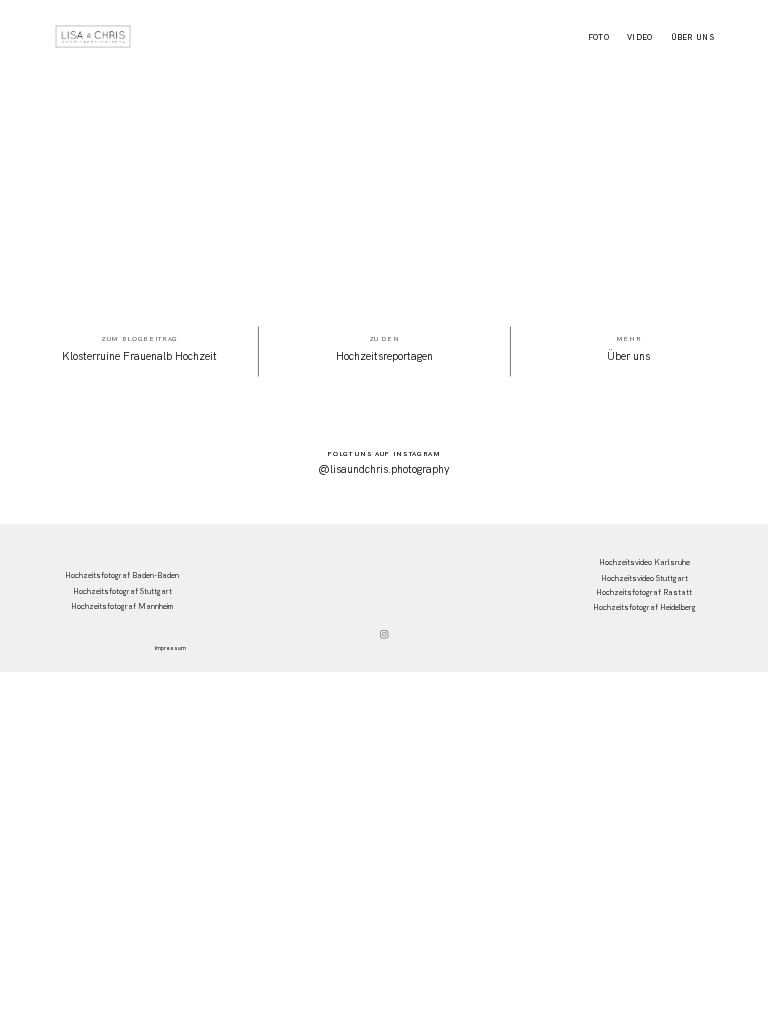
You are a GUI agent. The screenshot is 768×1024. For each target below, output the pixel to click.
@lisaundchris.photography (384, 469)
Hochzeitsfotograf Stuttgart (122, 591)
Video (640, 38)
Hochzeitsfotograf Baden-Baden (122, 575)
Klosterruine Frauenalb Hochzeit (139, 356)
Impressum (170, 648)
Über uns (693, 38)
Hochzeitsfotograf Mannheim (122, 606)
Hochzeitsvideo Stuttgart (644, 578)
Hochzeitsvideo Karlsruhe (644, 562)
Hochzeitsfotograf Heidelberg (644, 607)
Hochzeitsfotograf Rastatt (644, 592)
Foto (598, 38)
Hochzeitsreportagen (384, 356)
